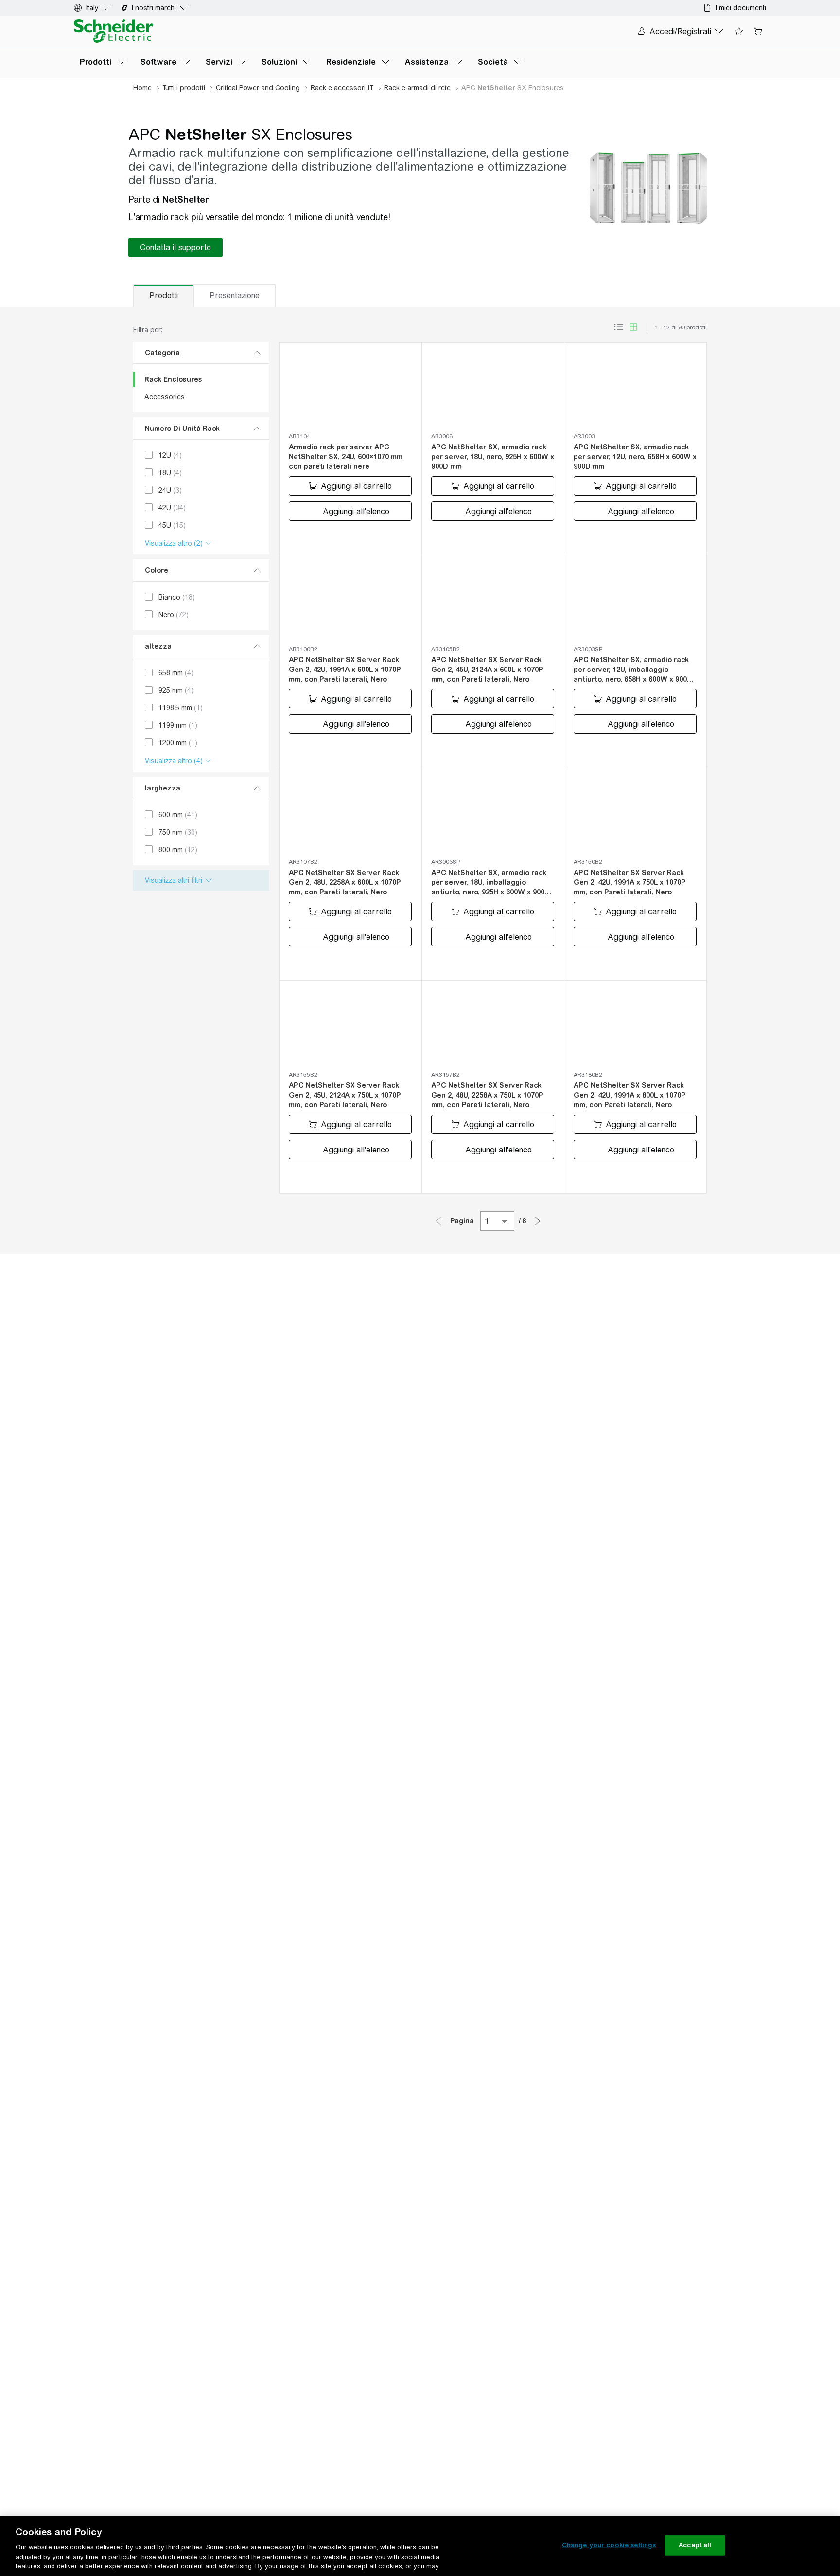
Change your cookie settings (609, 2545)
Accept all (695, 2545)
